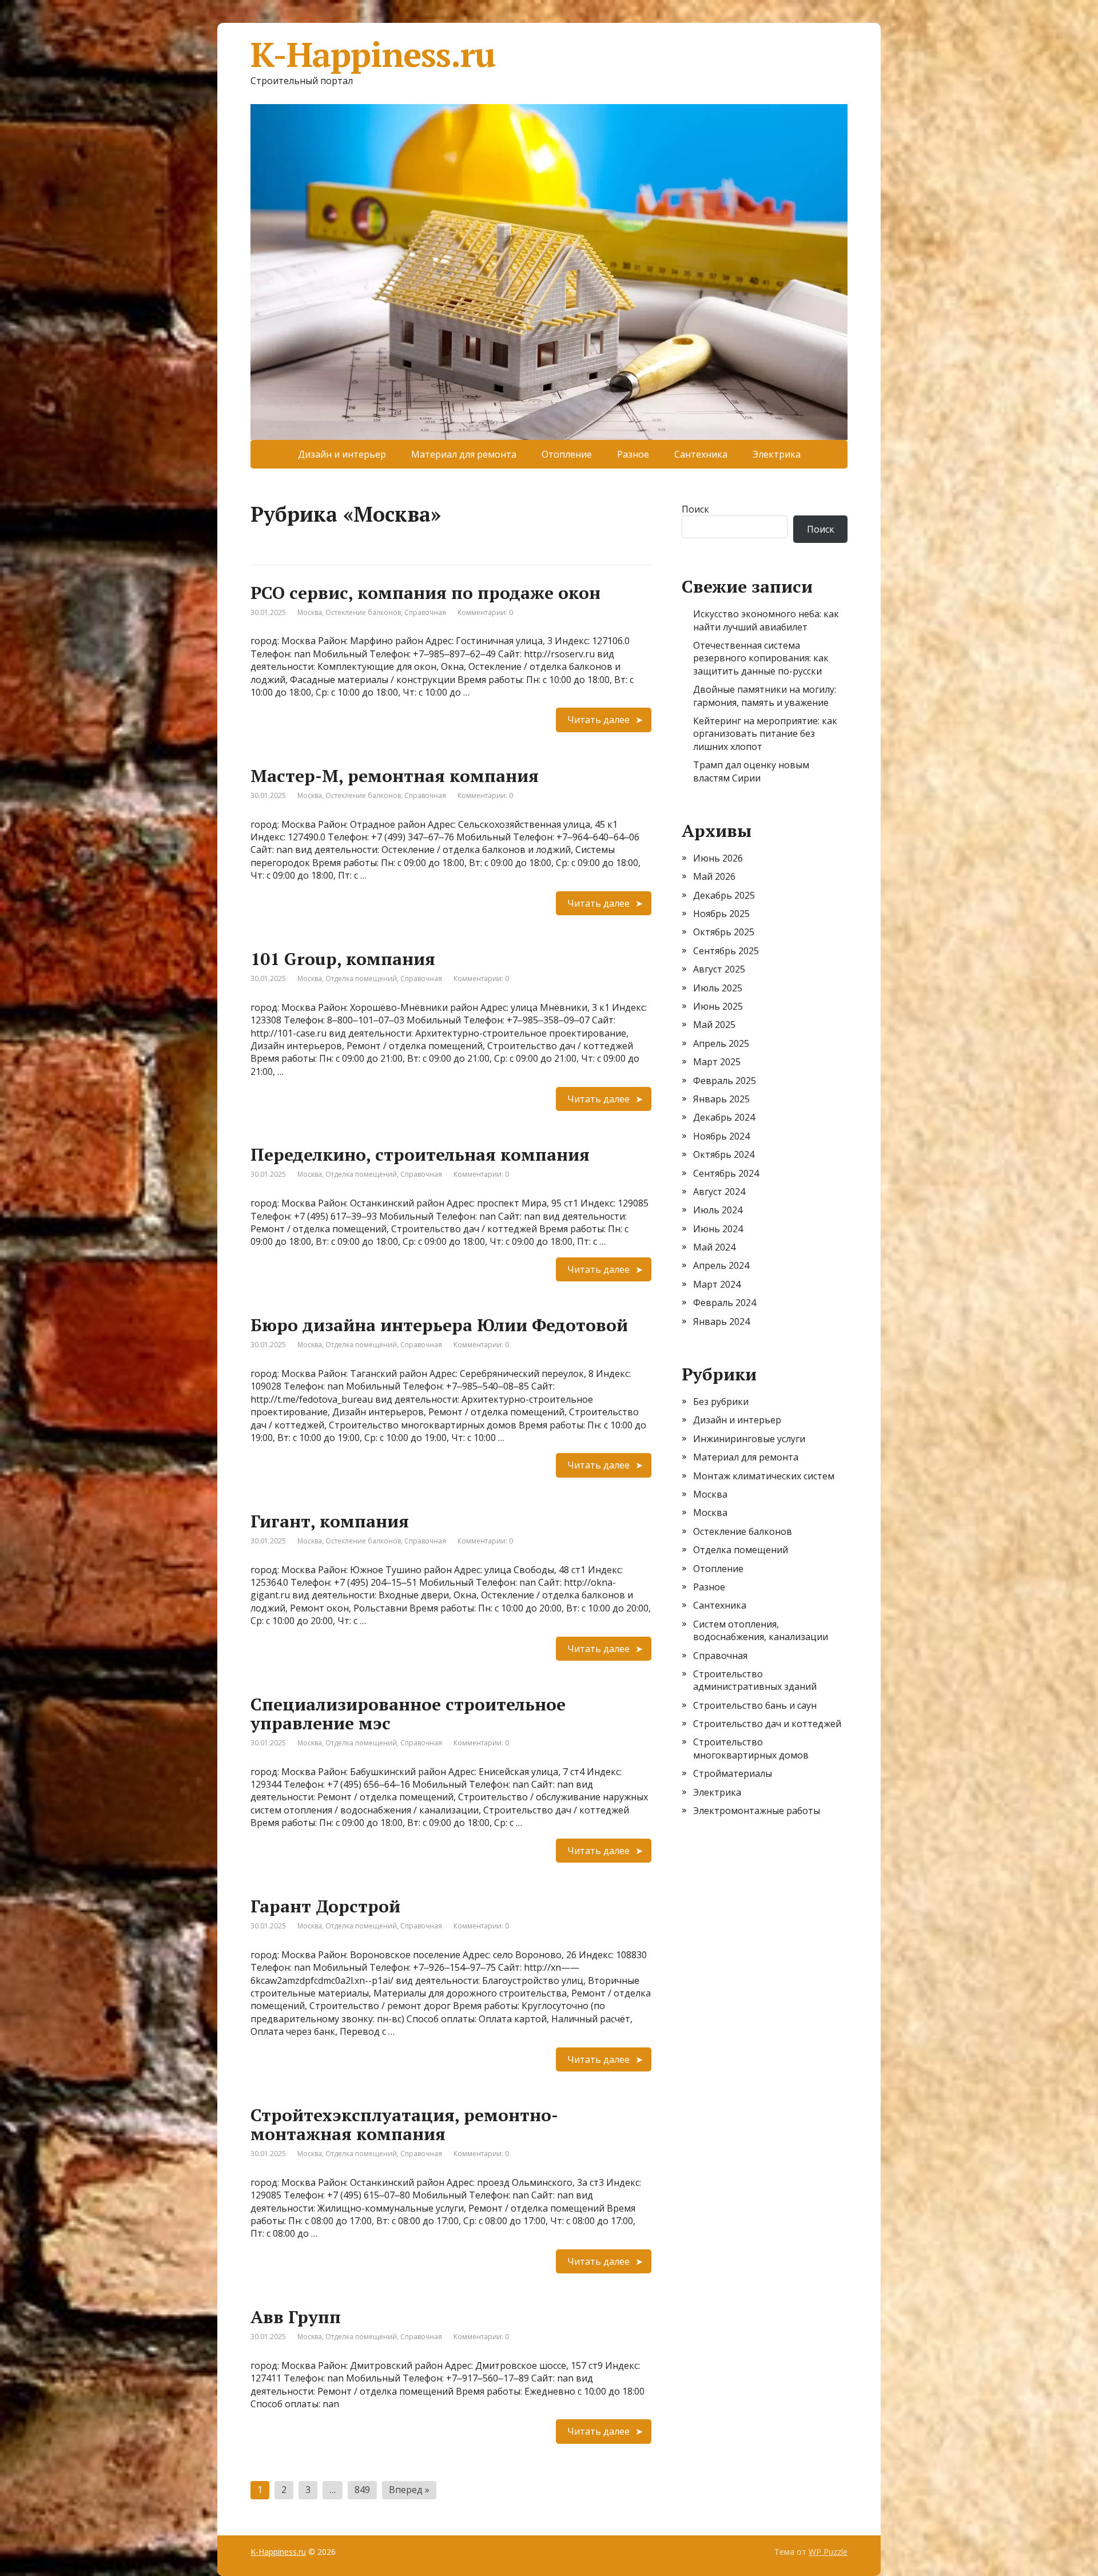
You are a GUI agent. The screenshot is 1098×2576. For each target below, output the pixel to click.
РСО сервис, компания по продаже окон (425, 593)
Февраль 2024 (725, 1303)
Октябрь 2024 (724, 1154)
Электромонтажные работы (757, 1811)
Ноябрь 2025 (721, 914)
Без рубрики (721, 1402)
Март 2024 (717, 1284)
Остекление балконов (363, 612)
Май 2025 (714, 1025)
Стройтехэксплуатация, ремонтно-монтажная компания (404, 2124)
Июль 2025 (718, 988)
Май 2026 (714, 876)
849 (362, 2490)
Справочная (425, 612)
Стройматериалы (733, 1773)
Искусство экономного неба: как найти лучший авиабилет (766, 620)
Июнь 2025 (718, 1006)
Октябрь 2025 (724, 932)
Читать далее (598, 720)
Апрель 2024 (721, 1265)
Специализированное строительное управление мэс (408, 1714)
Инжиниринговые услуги (749, 1439)
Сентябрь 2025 (726, 951)
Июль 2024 (718, 1210)
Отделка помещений (361, 979)
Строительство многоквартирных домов (751, 1748)
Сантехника (701, 454)
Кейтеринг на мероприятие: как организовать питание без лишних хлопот (765, 734)
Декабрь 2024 (724, 1117)
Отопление (567, 454)
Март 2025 (717, 1062)
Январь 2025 (721, 1099)
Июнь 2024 (718, 1229)
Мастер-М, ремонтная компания (395, 776)
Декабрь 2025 (724, 895)
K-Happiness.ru (373, 54)
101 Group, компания (343, 959)
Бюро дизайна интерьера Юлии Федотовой (439, 1325)
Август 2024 (719, 1192)
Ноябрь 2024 (721, 1136)
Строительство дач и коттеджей (767, 1724)
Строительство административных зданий (755, 1680)
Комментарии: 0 (485, 612)
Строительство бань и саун (755, 1705)
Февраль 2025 (725, 1081)
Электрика (777, 454)
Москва (310, 612)
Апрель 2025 (721, 1043)
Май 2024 (714, 1247)
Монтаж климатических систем (764, 1476)
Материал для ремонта (464, 454)
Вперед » (409, 2490)
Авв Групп (296, 2317)
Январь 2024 (721, 1321)
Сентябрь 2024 (726, 1173)
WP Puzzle (828, 2552)
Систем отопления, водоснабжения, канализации (761, 1630)
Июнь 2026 (718, 858)
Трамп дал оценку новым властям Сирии (751, 771)
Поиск (695, 509)
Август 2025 (719, 969)
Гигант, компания (330, 1521)
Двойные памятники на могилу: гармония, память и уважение (765, 696)
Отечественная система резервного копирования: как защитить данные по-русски (761, 658)
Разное (633, 454)
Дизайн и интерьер (342, 454)
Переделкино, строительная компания (420, 1154)
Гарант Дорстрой (325, 1906)
